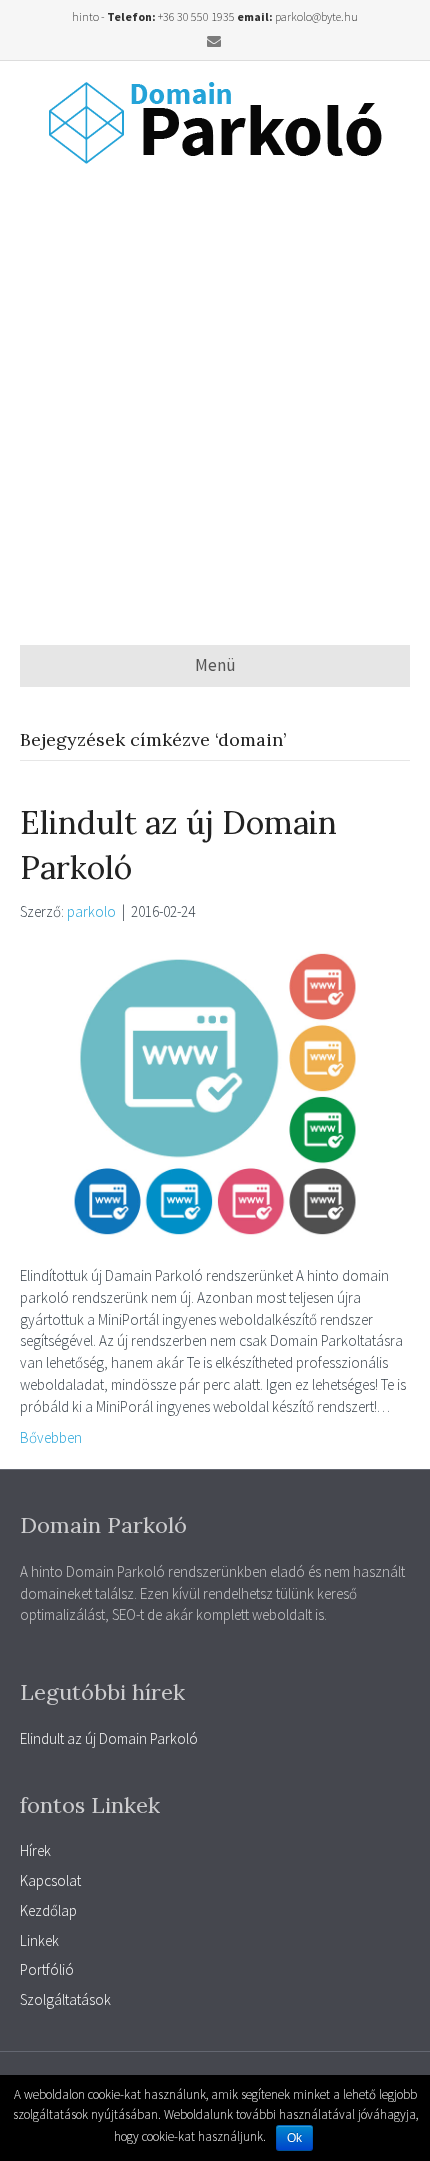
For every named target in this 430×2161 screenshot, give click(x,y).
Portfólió (47, 1969)
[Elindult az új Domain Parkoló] (215, 1091)
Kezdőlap (48, 1910)
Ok (294, 2138)
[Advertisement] (215, 404)
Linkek (39, 1940)
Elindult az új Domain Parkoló (109, 1738)
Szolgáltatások (65, 1999)
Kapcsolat (50, 1880)
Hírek (35, 1850)
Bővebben (51, 1437)
